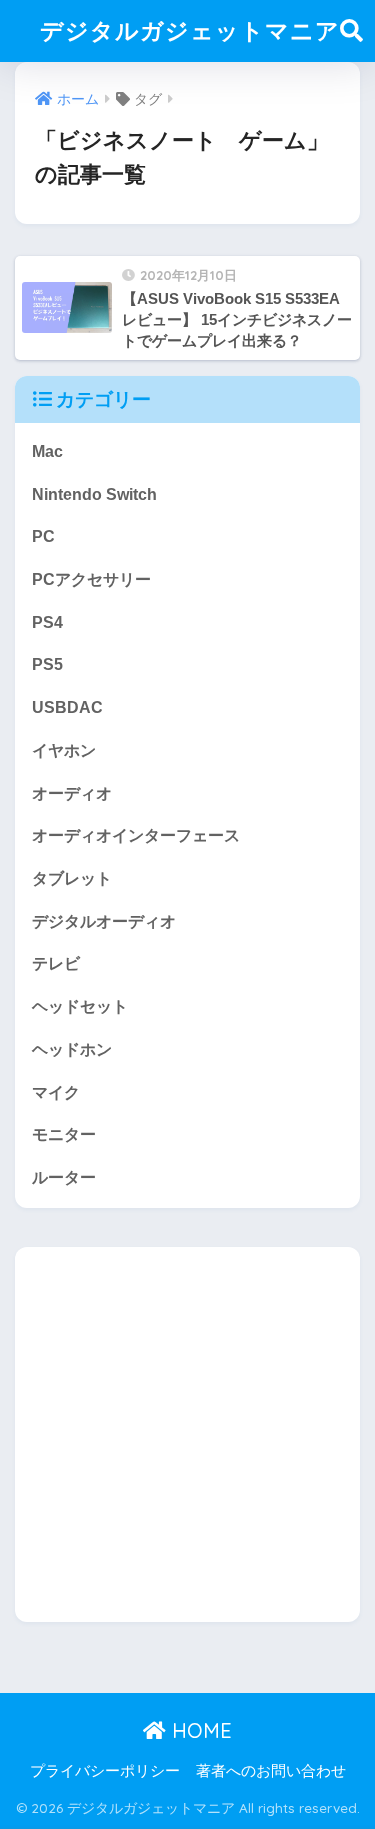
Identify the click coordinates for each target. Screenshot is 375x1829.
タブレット (72, 878)
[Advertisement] (187, 1434)
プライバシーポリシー (105, 1771)
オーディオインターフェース (136, 835)
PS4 (47, 622)
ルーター (64, 1177)
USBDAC (67, 707)
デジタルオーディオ (104, 921)
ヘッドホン (72, 1049)
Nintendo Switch (94, 494)
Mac (47, 451)
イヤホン (64, 750)
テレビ (56, 963)
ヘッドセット (80, 1006)
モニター (64, 1134)
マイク (56, 1092)
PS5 (47, 664)
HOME (199, 1730)
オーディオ (72, 793)
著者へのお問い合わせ (271, 1771)
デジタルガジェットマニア (190, 30)
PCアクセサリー (91, 579)
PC (43, 536)
